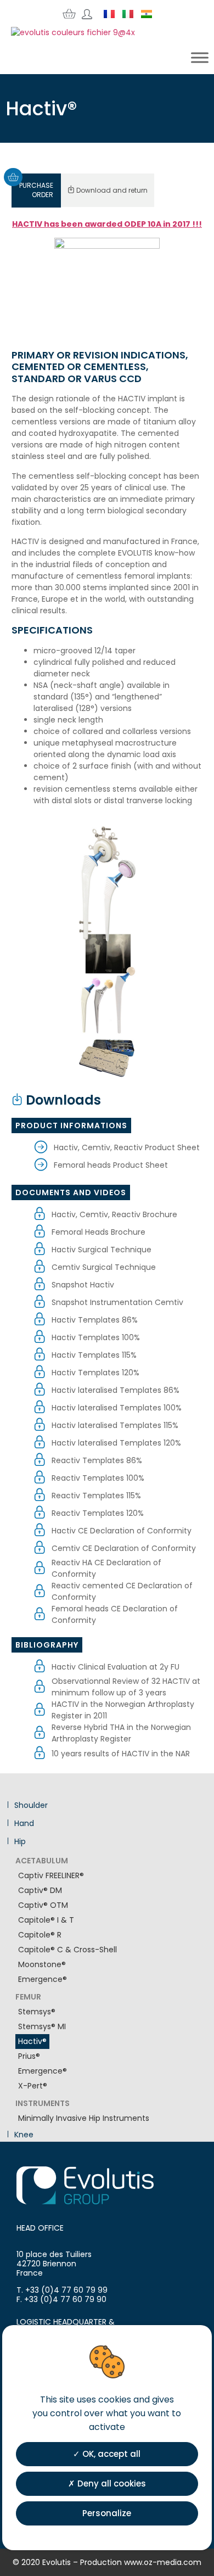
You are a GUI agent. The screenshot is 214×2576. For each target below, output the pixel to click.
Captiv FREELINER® (51, 1875)
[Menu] (200, 58)
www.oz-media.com (163, 2562)
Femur (28, 1997)
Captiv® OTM (43, 1905)
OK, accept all (110, 2454)
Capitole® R (40, 1935)
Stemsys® (37, 2012)
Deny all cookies (111, 2483)
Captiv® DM (40, 1890)
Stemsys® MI (42, 2026)
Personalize (107, 2513)
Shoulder (30, 1805)
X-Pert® (33, 2086)
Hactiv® (32, 2041)
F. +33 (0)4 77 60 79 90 (61, 2299)
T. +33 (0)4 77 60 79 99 (62, 2290)
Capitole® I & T (46, 1920)
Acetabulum (42, 1861)
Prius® (29, 2056)
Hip (19, 1842)
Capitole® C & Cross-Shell (67, 1950)
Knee (23, 2135)
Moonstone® (42, 1964)
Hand (23, 1824)
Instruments (43, 2104)
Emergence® (43, 1979)
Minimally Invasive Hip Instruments (84, 2118)
